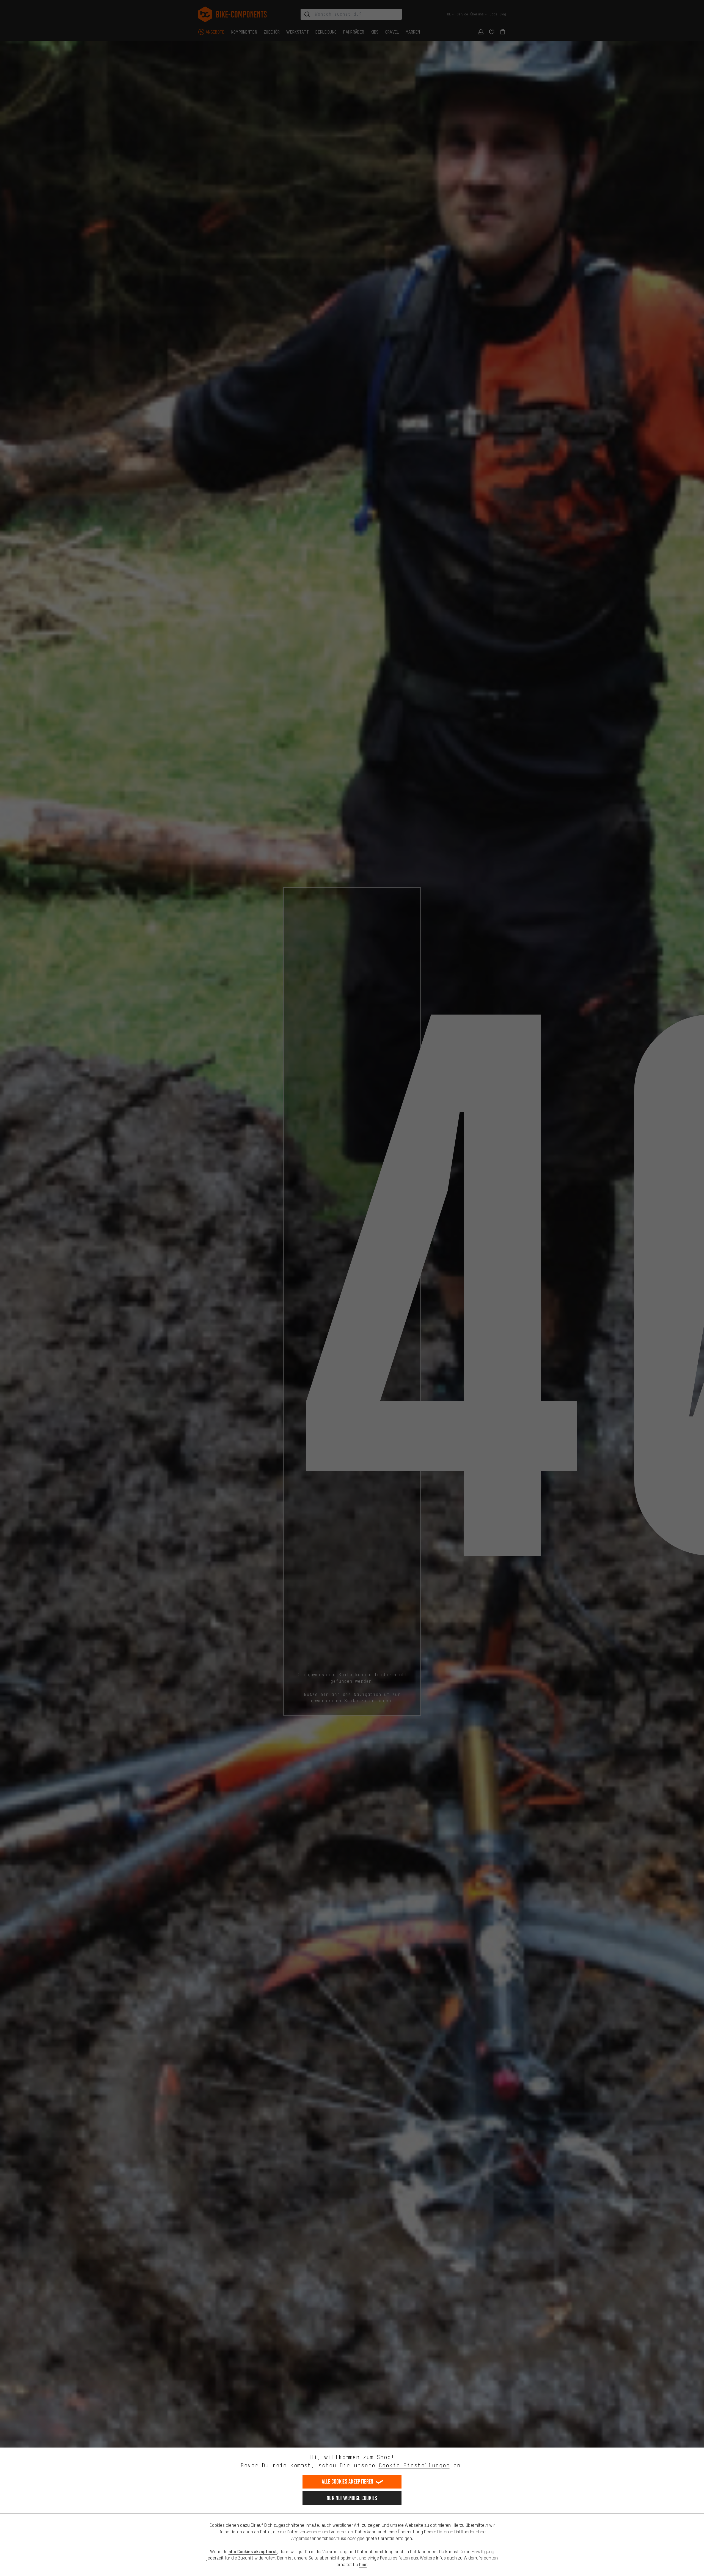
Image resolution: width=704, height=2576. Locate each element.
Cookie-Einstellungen (414, 2465)
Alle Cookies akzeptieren (347, 2482)
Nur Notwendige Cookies (352, 2498)
